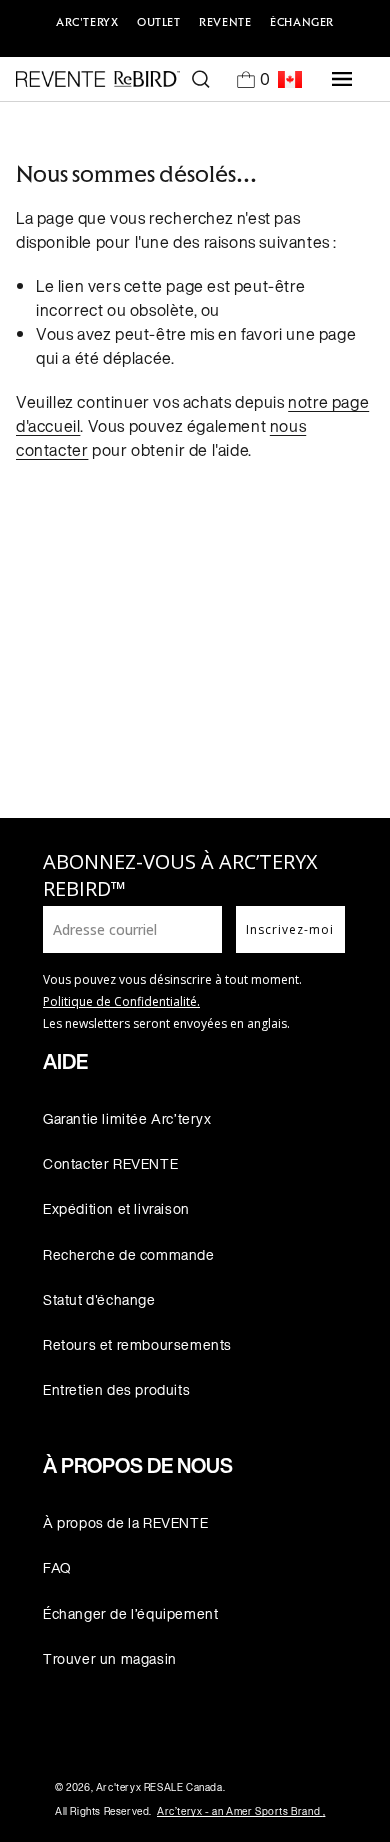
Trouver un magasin (110, 1658)
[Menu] (342, 79)
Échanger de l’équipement (130, 1613)
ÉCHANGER (302, 22)
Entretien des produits (116, 1389)
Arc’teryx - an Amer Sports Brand (241, 1811)
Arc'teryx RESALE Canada (159, 1787)
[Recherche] (201, 79)
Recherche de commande (129, 1254)
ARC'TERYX (87, 22)
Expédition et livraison (116, 1208)
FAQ (57, 1567)
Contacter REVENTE (110, 1163)
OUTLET (159, 22)
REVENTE (225, 22)
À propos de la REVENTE (125, 1522)
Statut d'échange (99, 1299)
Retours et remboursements (137, 1344)
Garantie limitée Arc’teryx (127, 1118)
